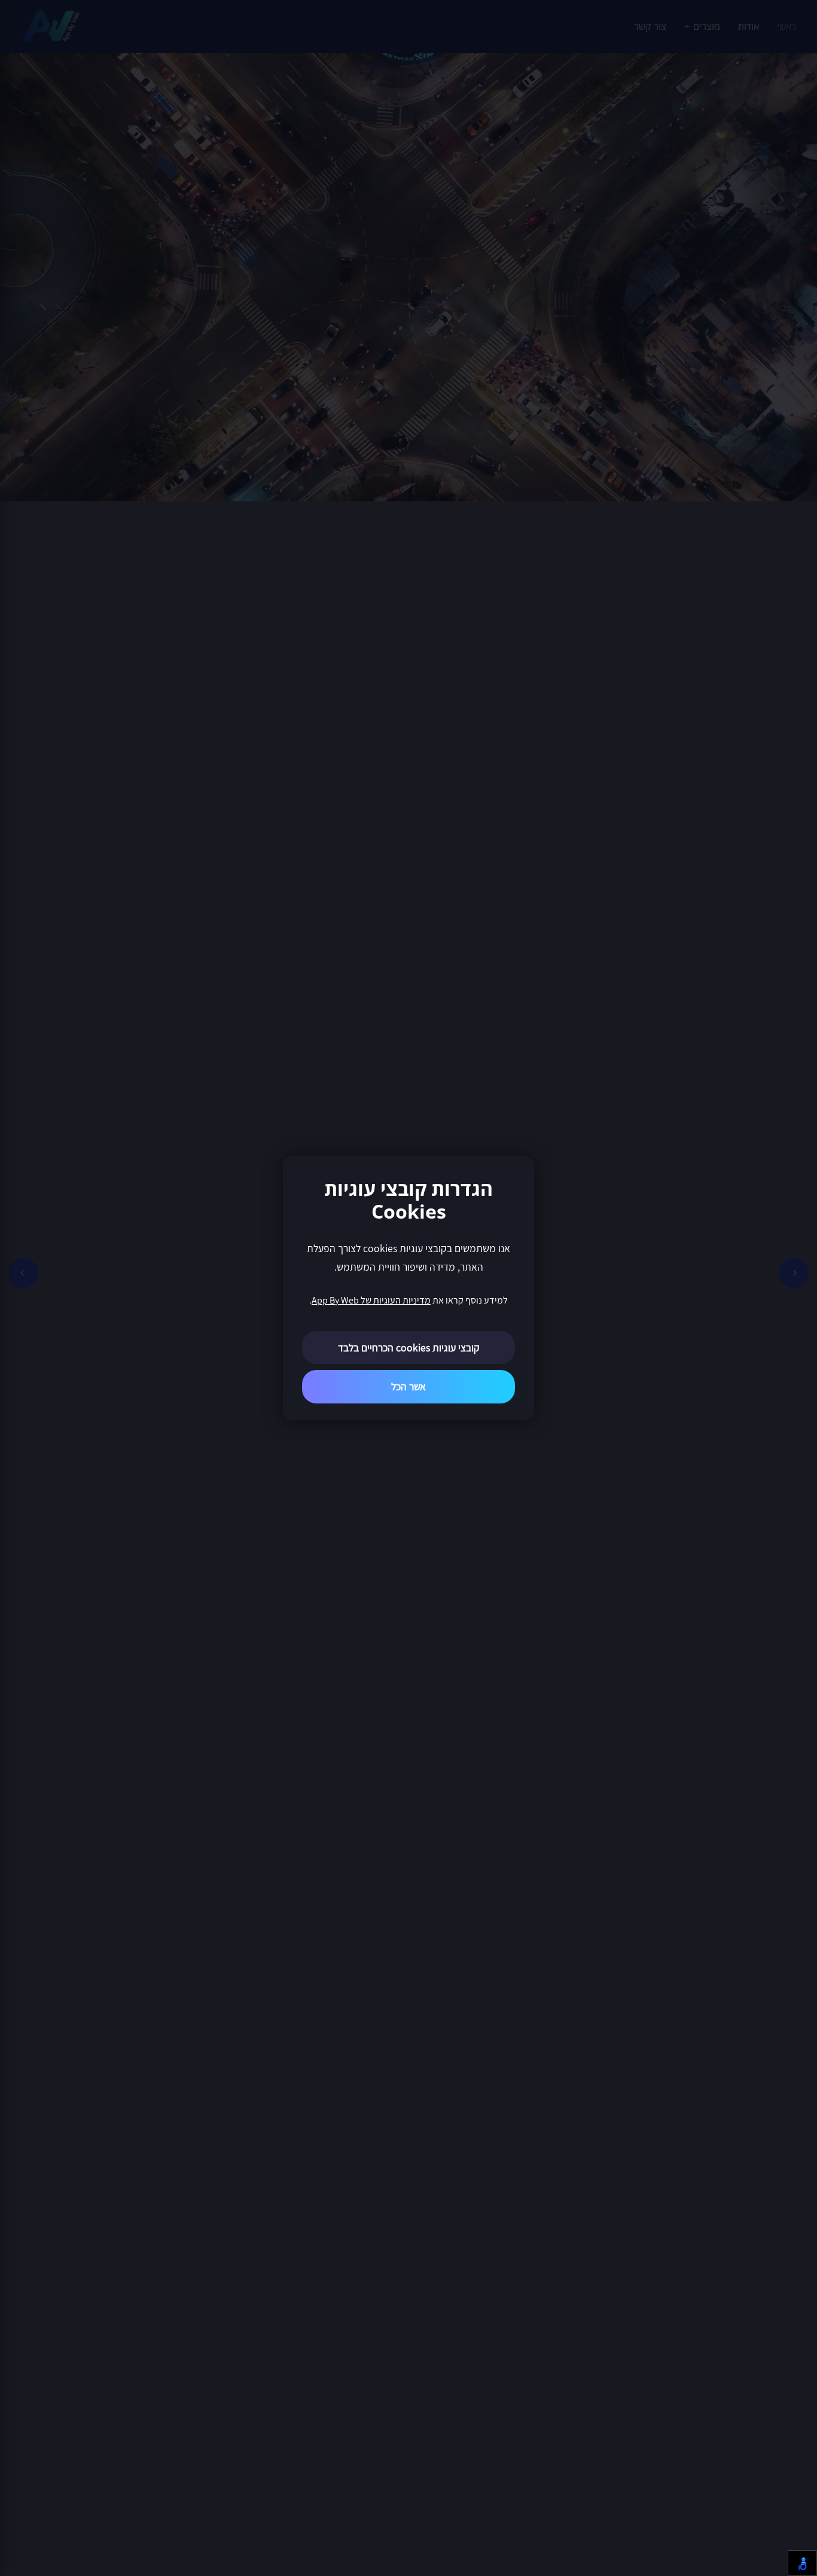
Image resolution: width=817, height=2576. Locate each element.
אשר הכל (408, 1386)
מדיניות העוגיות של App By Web (371, 1300)
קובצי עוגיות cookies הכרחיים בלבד (409, 1348)
